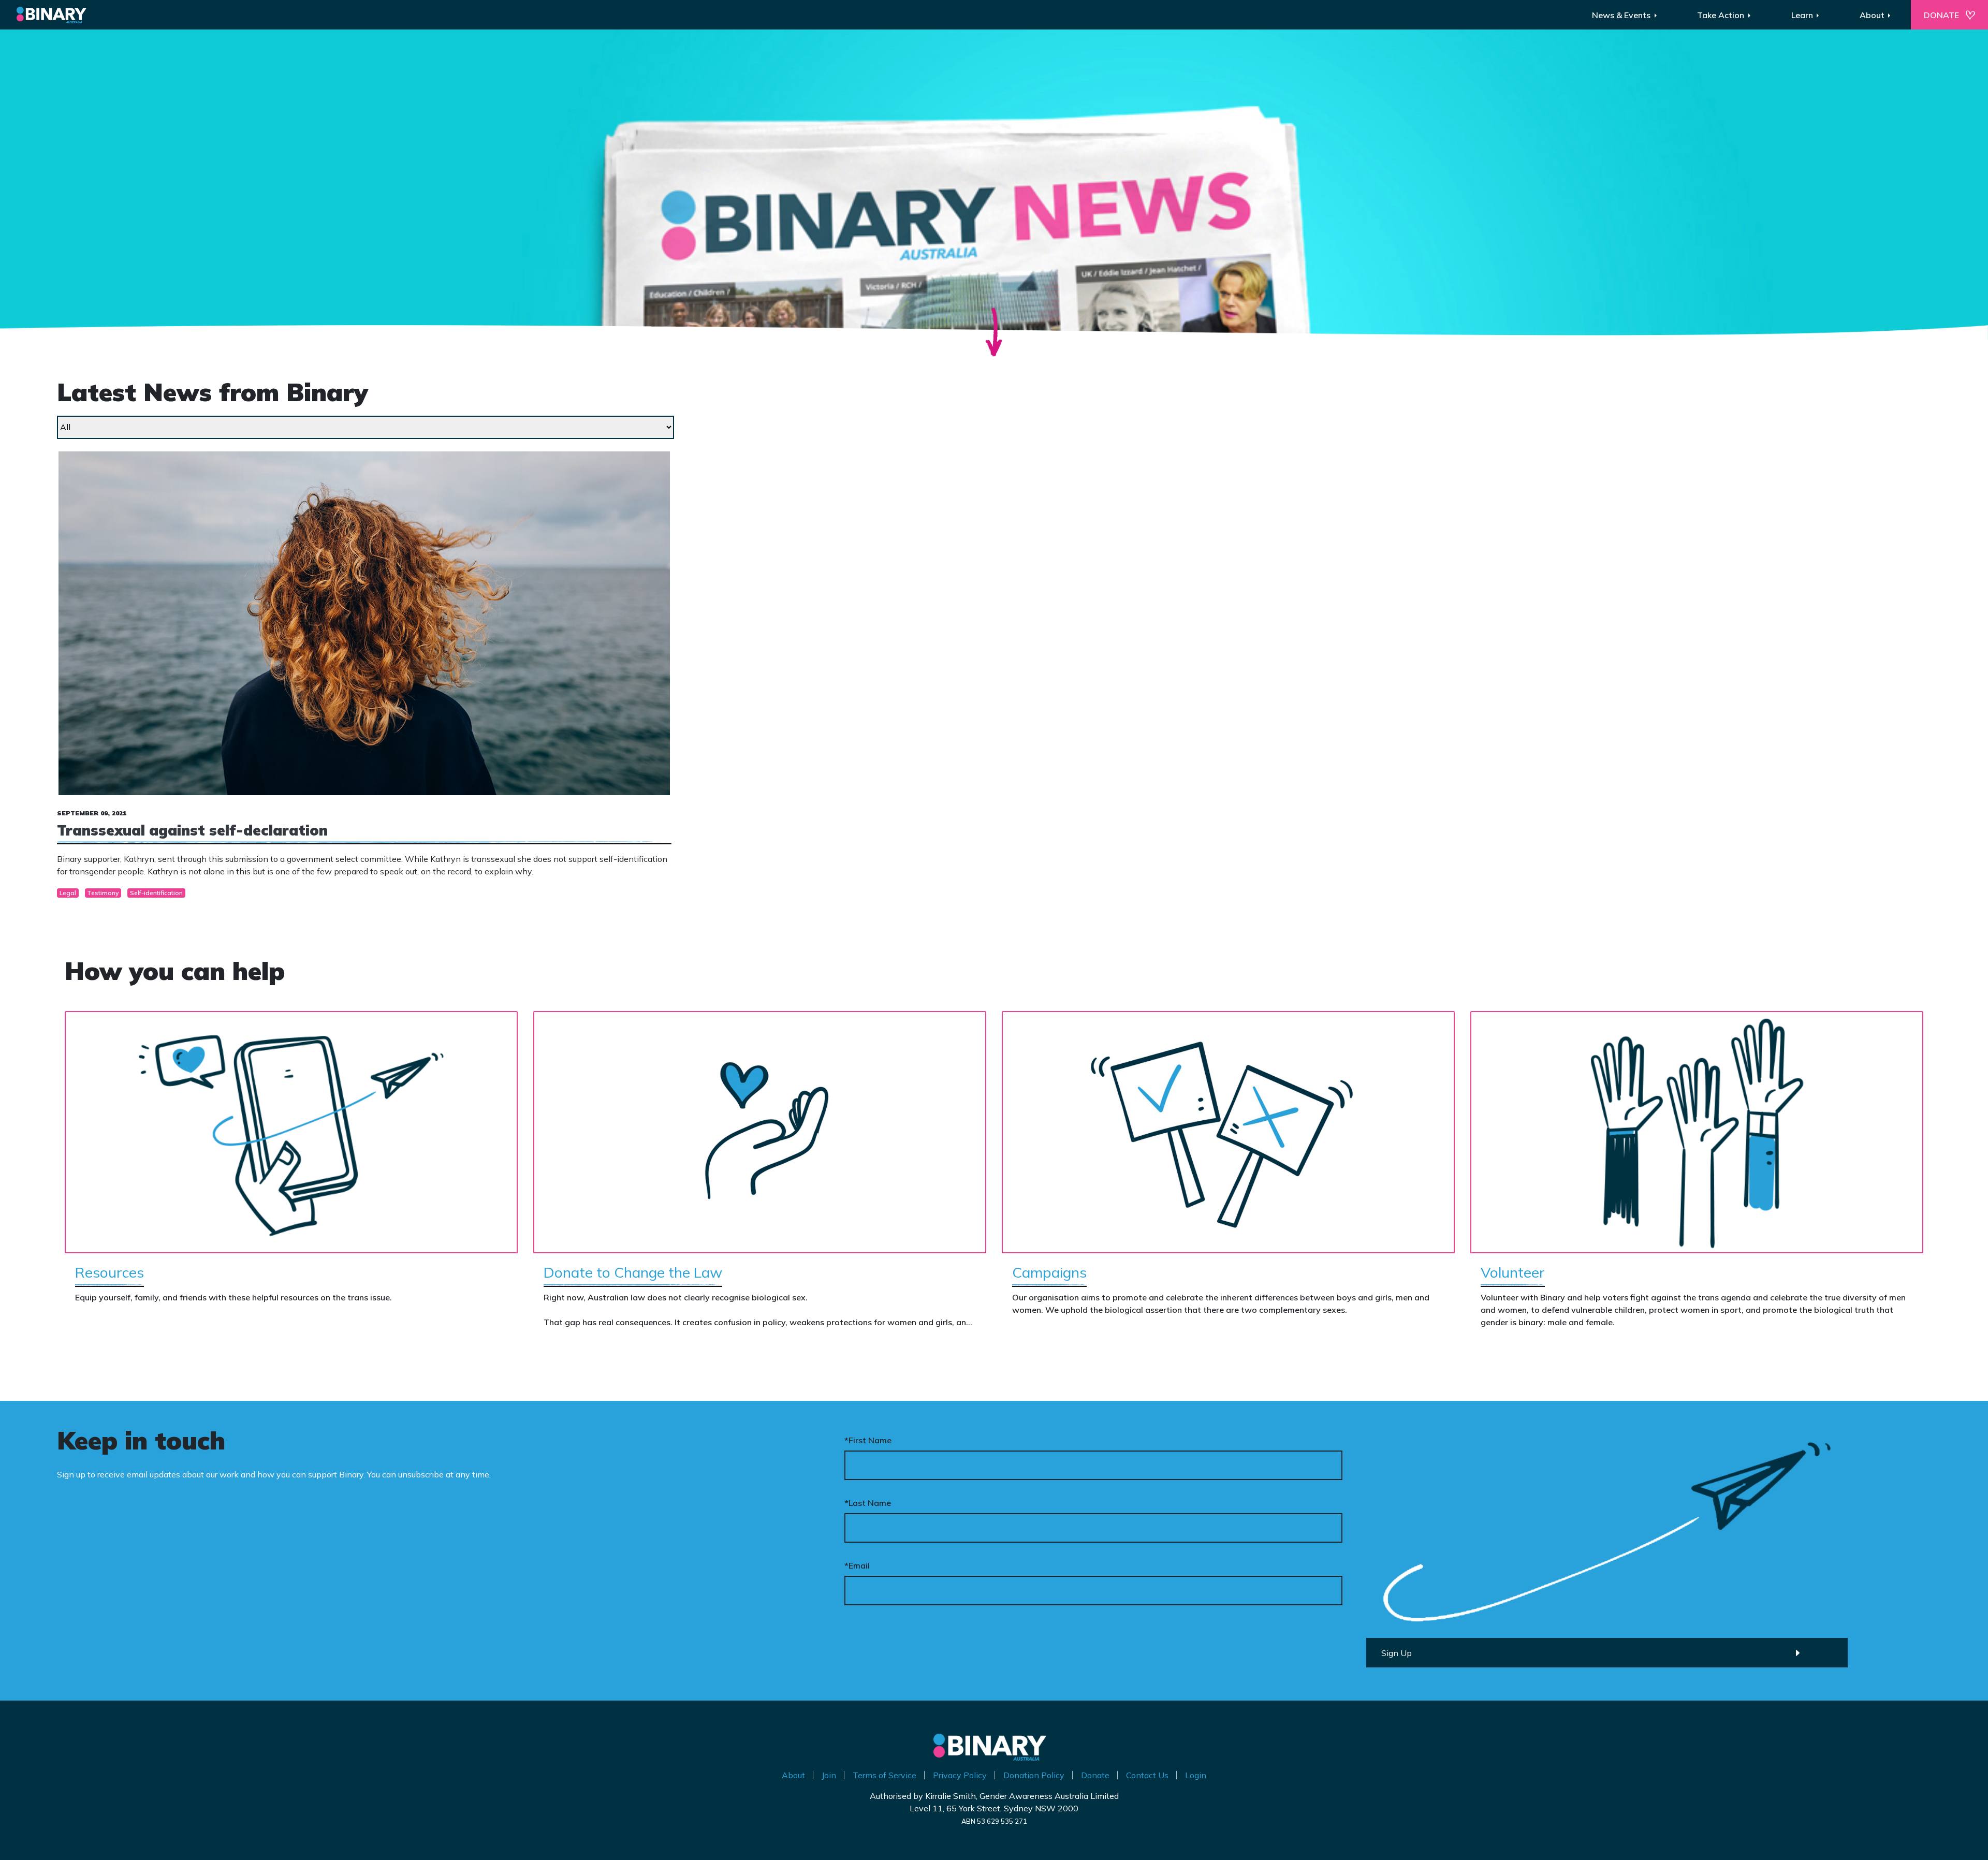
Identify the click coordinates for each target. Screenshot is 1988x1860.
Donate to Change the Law (633, 1272)
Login (1196, 1775)
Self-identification (156, 893)
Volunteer (1513, 1272)
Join (829, 1775)
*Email (857, 1565)
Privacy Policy (960, 1775)
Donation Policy (1034, 1775)
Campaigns (1049, 1272)
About (793, 1775)
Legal (68, 893)
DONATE (1941, 15)
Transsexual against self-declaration (192, 830)
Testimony (103, 893)
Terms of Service (885, 1775)
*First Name (868, 1440)
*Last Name (868, 1503)
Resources (109, 1272)
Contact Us (1147, 1775)
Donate (1095, 1775)
